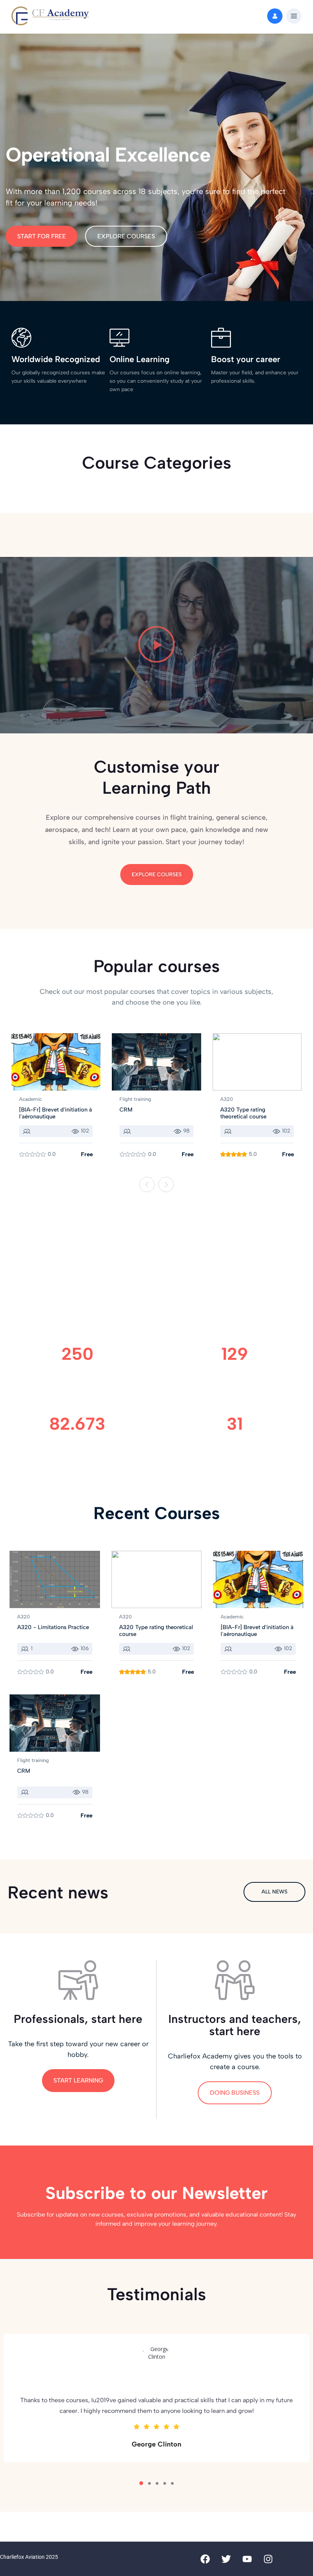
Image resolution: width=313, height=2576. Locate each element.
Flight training (135, 1099)
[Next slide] (166, 1184)
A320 (227, 1099)
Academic (31, 1099)
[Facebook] (205, 2559)
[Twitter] (226, 2559)
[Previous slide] (147, 1184)
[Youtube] (247, 2559)
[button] (294, 16)
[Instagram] (268, 2559)
